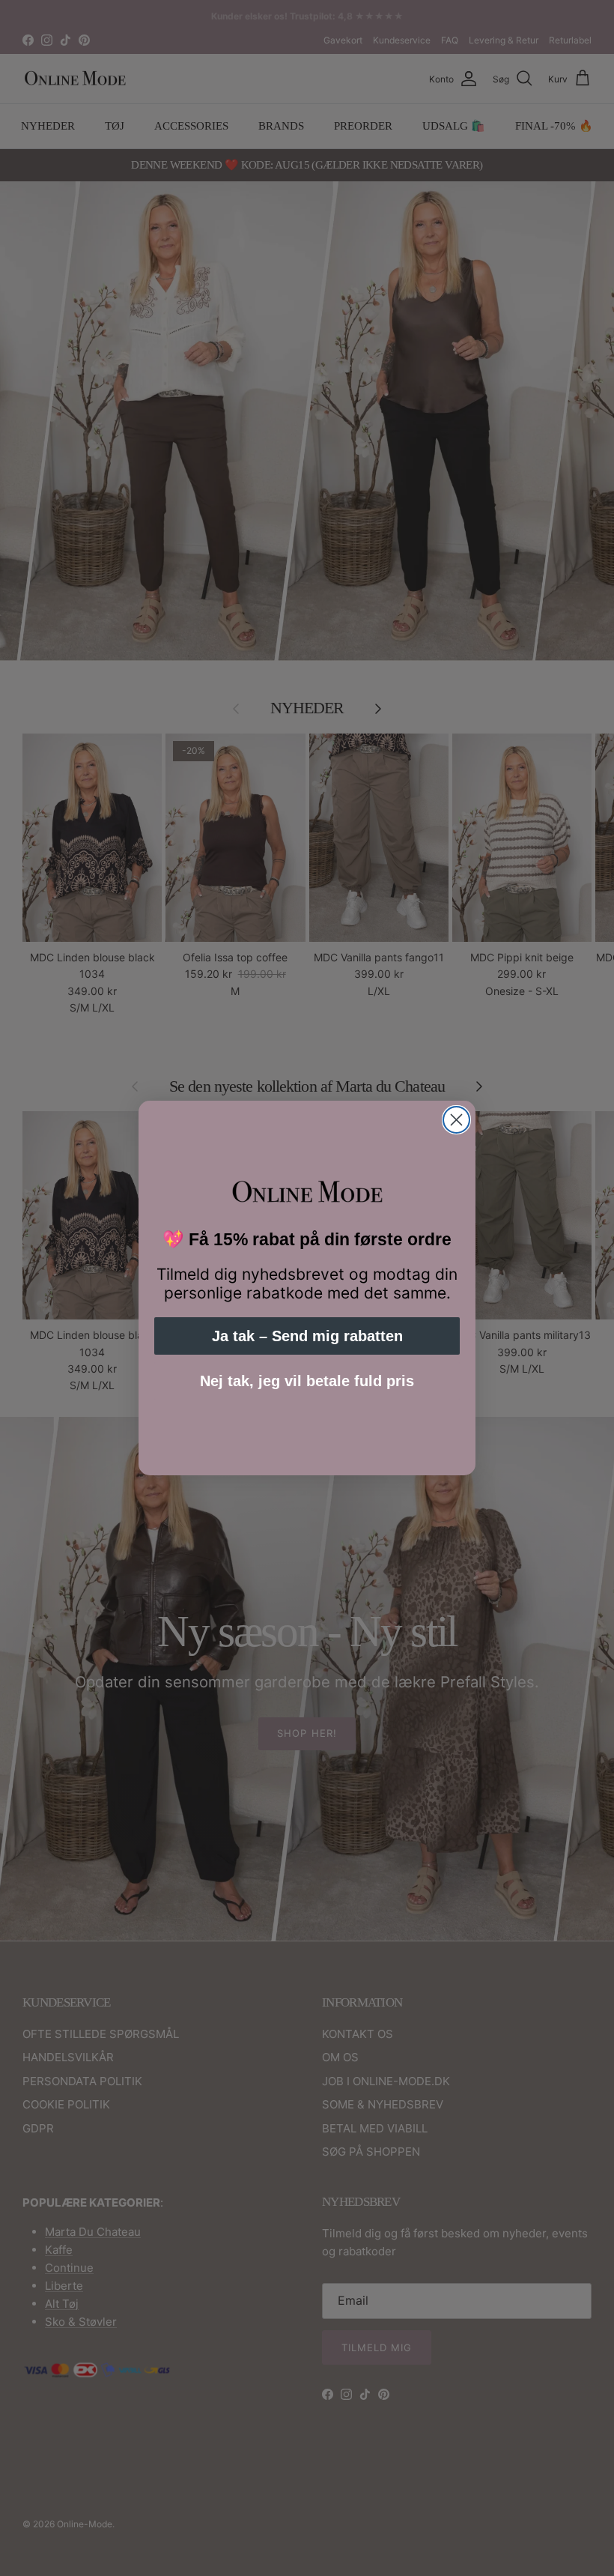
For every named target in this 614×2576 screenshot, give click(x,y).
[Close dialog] (456, 1120)
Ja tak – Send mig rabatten (307, 1336)
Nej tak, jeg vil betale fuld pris (307, 1381)
